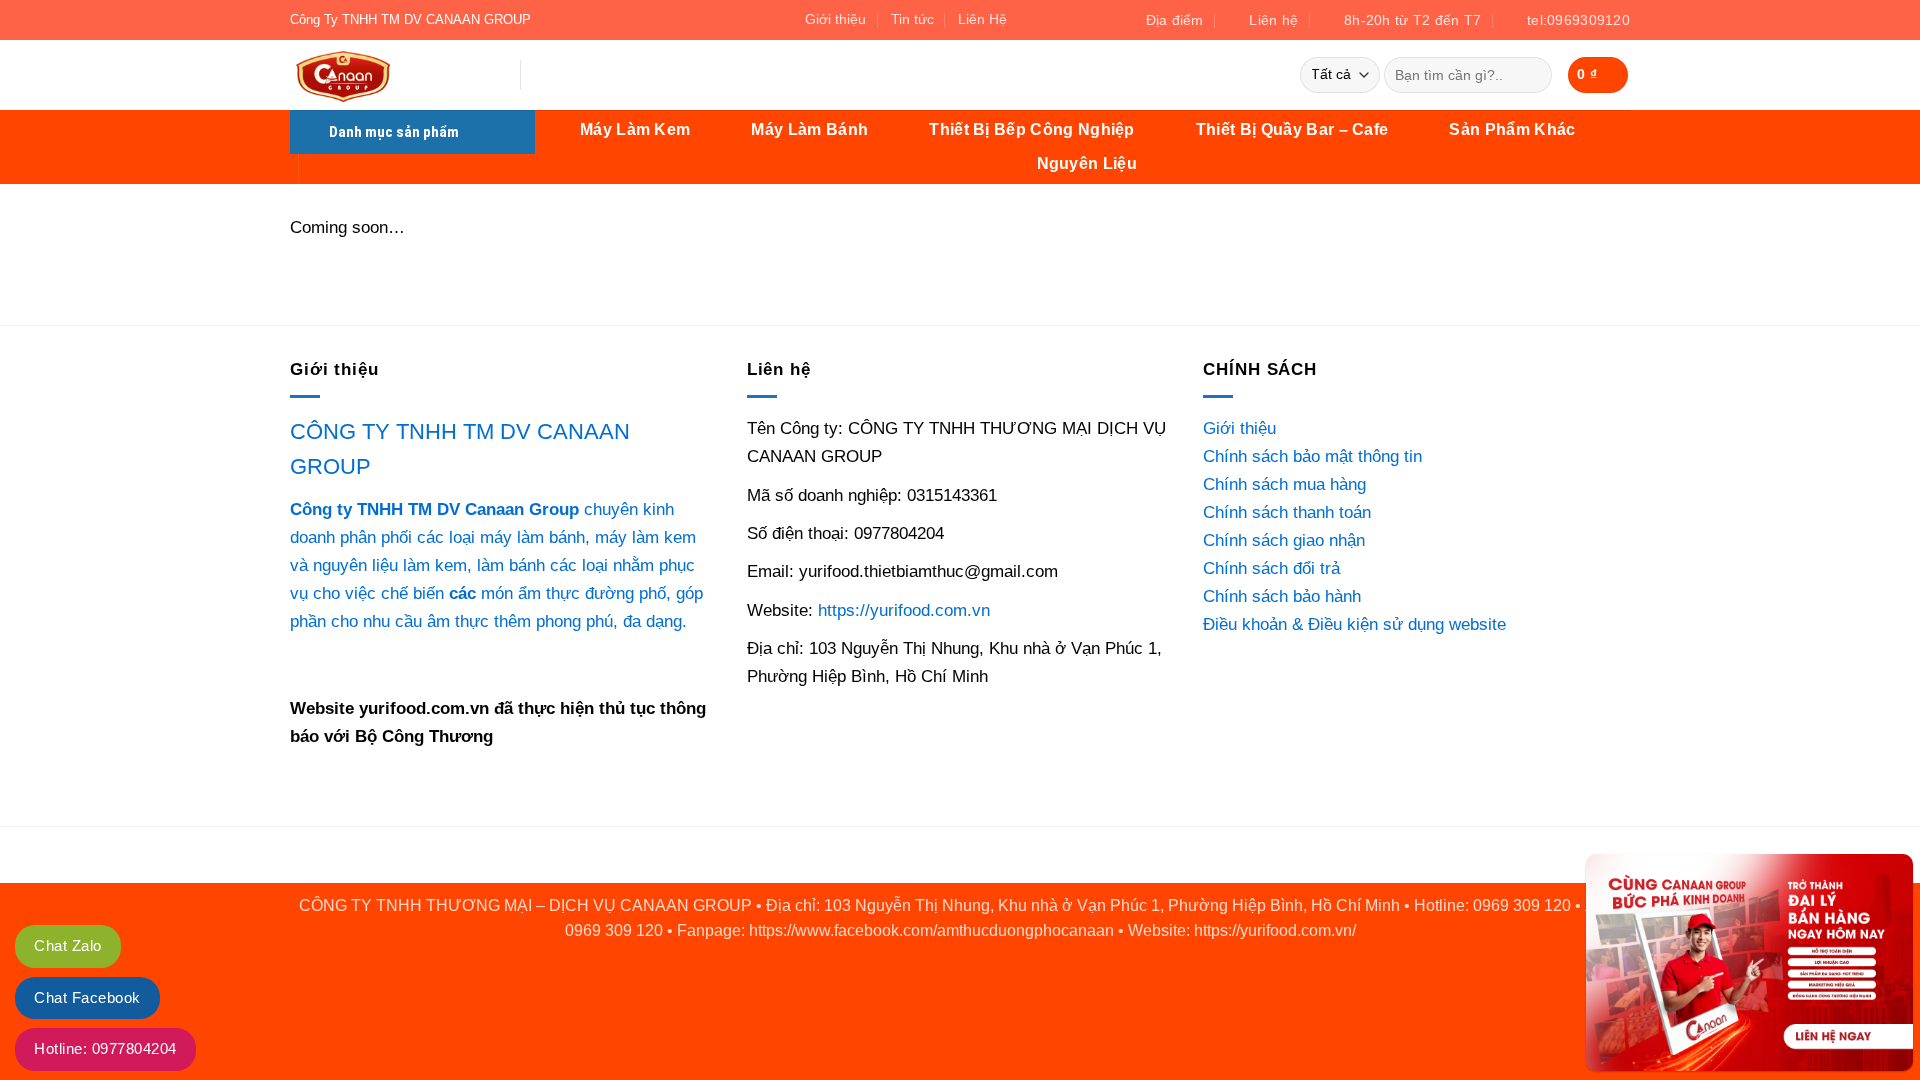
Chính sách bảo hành (1282, 596)
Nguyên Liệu (1087, 163)
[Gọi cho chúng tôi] (1071, 19)
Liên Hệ (982, 19)
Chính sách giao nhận (1284, 540)
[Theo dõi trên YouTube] (1092, 19)
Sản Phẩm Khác (1512, 129)
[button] (1598, 74)
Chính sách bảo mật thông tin (1312, 456)
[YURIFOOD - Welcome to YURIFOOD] (390, 75)
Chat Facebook (87, 997)
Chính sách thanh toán (1287, 512)
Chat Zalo (68, 945)
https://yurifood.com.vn (904, 610)
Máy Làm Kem (635, 129)
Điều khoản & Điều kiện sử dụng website (1354, 624)
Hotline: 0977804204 (105, 1048)
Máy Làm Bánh (809, 129)
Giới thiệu (835, 19)
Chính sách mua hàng (1284, 484)
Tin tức (912, 19)
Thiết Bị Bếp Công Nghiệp (1032, 129)
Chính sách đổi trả (1271, 568)
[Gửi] (1531, 75)
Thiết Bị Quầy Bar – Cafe (1292, 129)
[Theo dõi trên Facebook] (1029, 19)
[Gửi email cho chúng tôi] (1050, 19)
